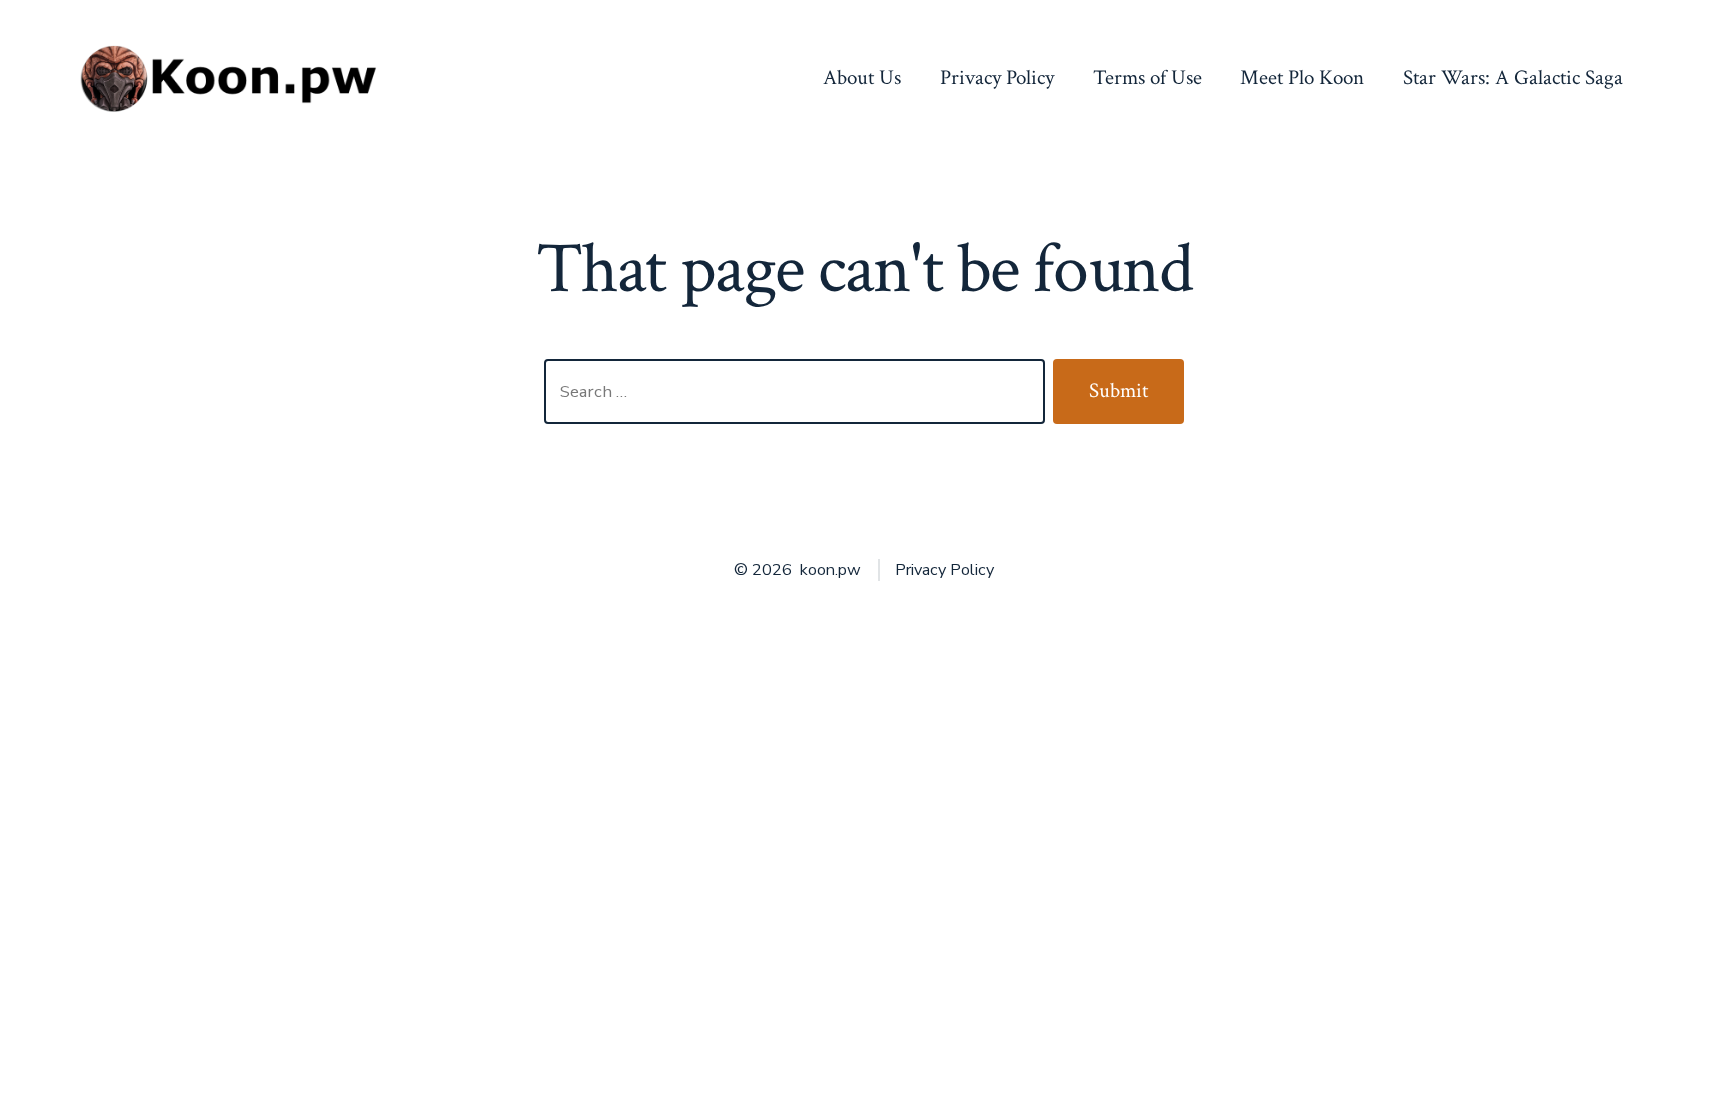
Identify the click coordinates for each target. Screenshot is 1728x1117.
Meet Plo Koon (1302, 77)
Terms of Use (1147, 77)
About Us (862, 77)
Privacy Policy (997, 77)
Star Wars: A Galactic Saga (1513, 77)
